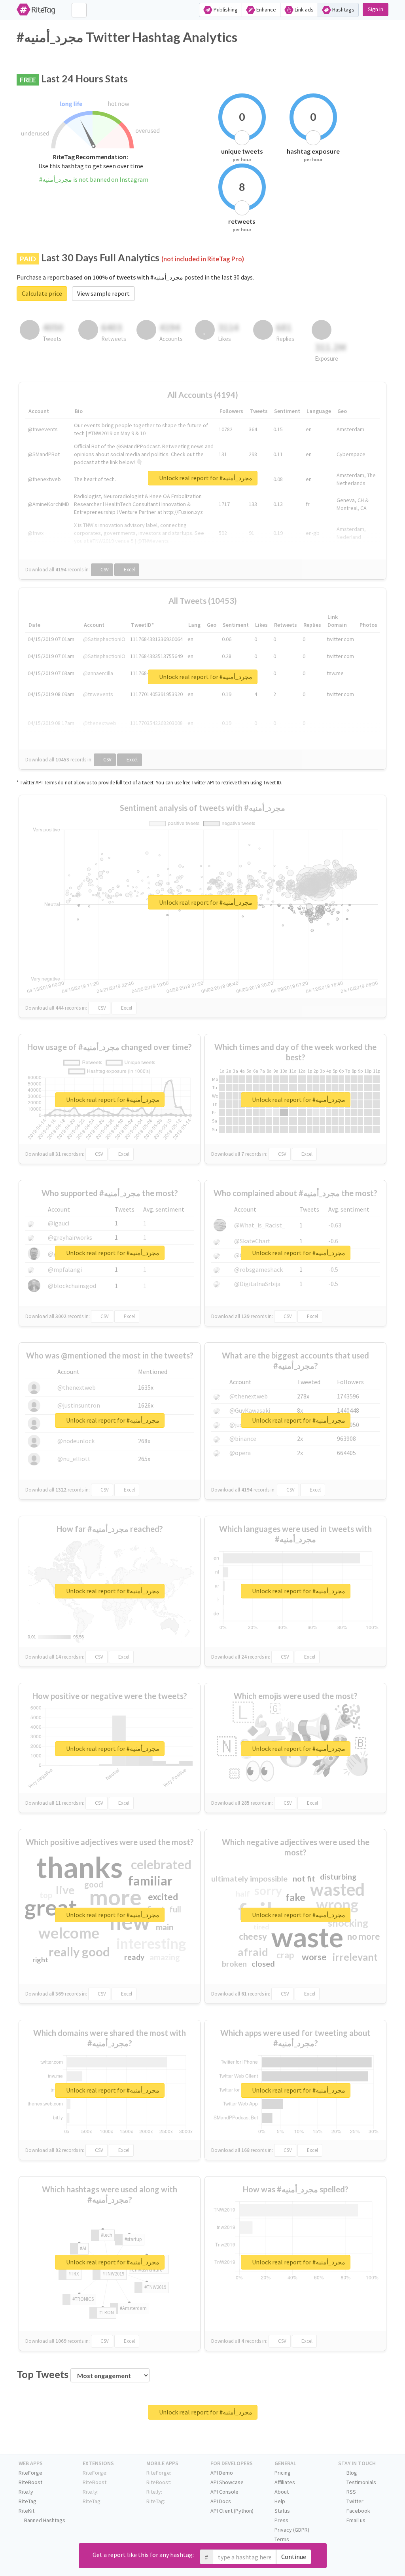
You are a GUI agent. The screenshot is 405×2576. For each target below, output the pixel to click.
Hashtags (343, 10)
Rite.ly (26, 2492)
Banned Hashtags (44, 2520)
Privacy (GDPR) (292, 2530)
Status (282, 2511)
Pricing (283, 2473)
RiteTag (27, 2501)
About (282, 2492)
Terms (282, 2539)
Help (280, 2501)
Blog (351, 2473)
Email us (355, 2520)
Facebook (358, 2511)
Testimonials (361, 2482)
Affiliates (285, 2482)
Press (281, 2520)
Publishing (225, 10)
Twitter (354, 2501)
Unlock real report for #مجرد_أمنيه (205, 478)
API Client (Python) (232, 2511)
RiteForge (30, 2473)
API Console (224, 2492)
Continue (294, 2557)
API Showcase (227, 2482)
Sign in (376, 9)
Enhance (266, 10)
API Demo (222, 2473)
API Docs (221, 2501)
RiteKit (26, 2511)
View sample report (103, 293)
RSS (351, 2492)
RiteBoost (30, 2482)
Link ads (304, 10)
